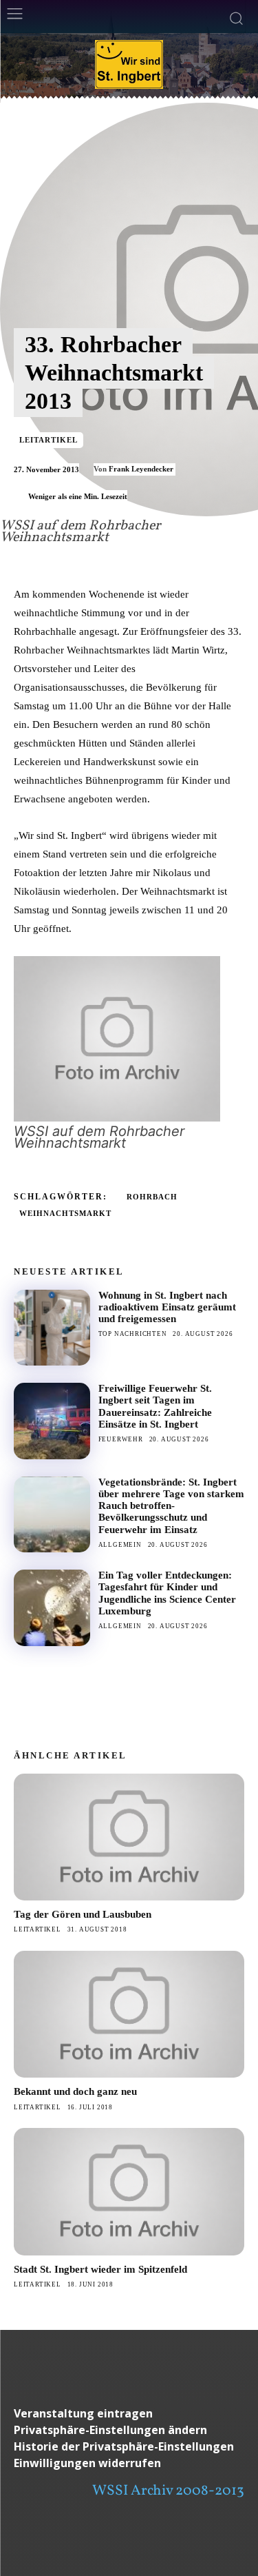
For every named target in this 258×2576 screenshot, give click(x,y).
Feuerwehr (121, 1439)
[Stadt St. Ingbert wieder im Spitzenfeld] (129, 2191)
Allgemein (120, 1545)
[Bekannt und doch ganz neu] (129, 2014)
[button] (129, 2430)
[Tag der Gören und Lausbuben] (129, 1837)
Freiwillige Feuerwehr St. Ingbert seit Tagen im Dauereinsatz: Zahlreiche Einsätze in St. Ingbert (155, 1406)
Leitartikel (49, 440)
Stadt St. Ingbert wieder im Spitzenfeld (100, 2269)
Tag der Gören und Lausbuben (83, 1914)
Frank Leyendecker (141, 469)
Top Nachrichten (133, 1334)
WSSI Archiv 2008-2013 (168, 2491)
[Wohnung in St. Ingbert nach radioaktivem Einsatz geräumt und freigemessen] (52, 1328)
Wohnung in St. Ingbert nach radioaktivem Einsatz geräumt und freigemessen (167, 1307)
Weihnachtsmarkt (65, 1213)
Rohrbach (152, 1197)
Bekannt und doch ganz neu (75, 2091)
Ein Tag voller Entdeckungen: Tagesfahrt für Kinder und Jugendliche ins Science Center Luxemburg (167, 1593)
